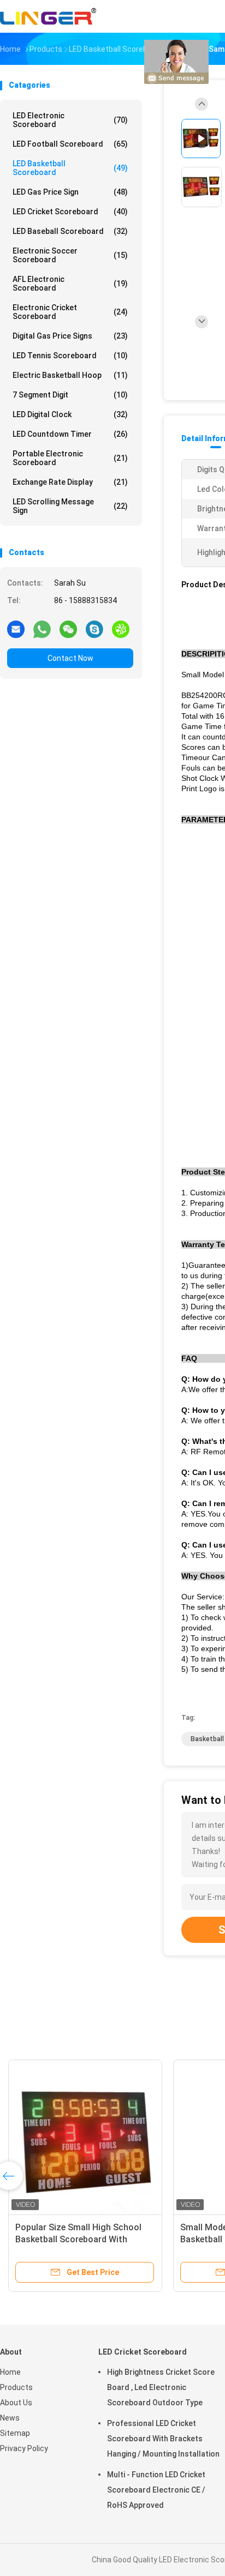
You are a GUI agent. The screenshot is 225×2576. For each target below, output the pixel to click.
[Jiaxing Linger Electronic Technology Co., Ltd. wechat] (68, 629)
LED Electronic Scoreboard (70, 120)
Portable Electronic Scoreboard (70, 458)
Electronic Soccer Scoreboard (70, 255)
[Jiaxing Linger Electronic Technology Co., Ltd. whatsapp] (42, 629)
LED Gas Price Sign (70, 192)
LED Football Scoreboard (70, 144)
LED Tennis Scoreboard (70, 356)
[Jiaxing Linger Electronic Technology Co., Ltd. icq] (121, 629)
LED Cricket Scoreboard (70, 212)
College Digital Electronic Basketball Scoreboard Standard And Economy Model (84, 2239)
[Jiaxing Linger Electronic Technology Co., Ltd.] (48, 16)
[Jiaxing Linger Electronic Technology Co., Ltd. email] (16, 629)
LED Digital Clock (70, 414)
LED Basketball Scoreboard (70, 168)
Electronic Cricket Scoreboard (70, 312)
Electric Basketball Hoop (70, 375)
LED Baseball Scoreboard (70, 231)
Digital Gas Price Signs (70, 336)
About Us (16, 2403)
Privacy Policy (24, 2448)
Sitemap (15, 2433)
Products (16, 2387)
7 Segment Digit (70, 395)
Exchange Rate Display (70, 482)
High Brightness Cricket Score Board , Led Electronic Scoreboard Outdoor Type (161, 2387)
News (10, 2418)
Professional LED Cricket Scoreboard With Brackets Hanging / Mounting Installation (163, 2439)
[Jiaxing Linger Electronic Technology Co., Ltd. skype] (94, 629)
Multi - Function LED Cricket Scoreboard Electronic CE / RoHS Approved (156, 2490)
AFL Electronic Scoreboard (70, 284)
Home (10, 2372)
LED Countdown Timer (70, 434)
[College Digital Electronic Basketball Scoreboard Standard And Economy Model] (89, 2136)
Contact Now (70, 658)
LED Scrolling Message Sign (70, 506)
